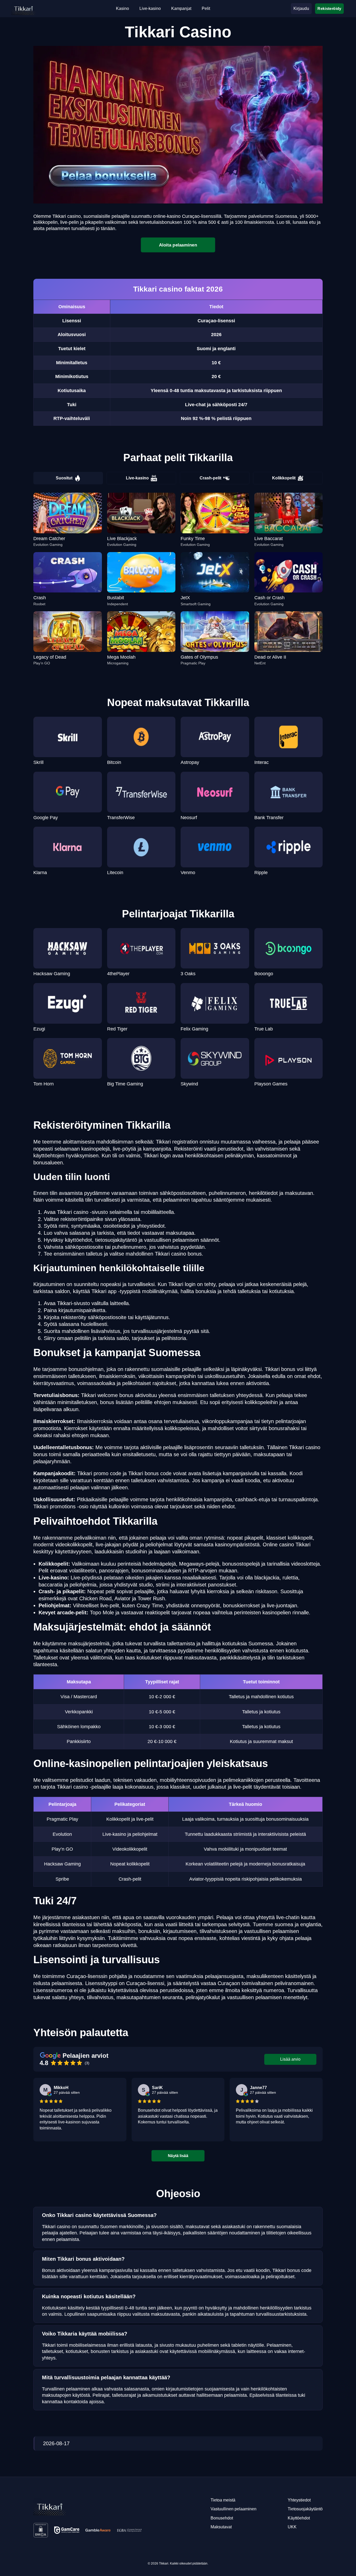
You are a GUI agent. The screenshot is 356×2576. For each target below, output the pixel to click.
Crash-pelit (210, 478)
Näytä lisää (178, 2155)
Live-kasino (137, 478)
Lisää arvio (290, 2059)
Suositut (64, 478)
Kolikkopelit (284, 478)
